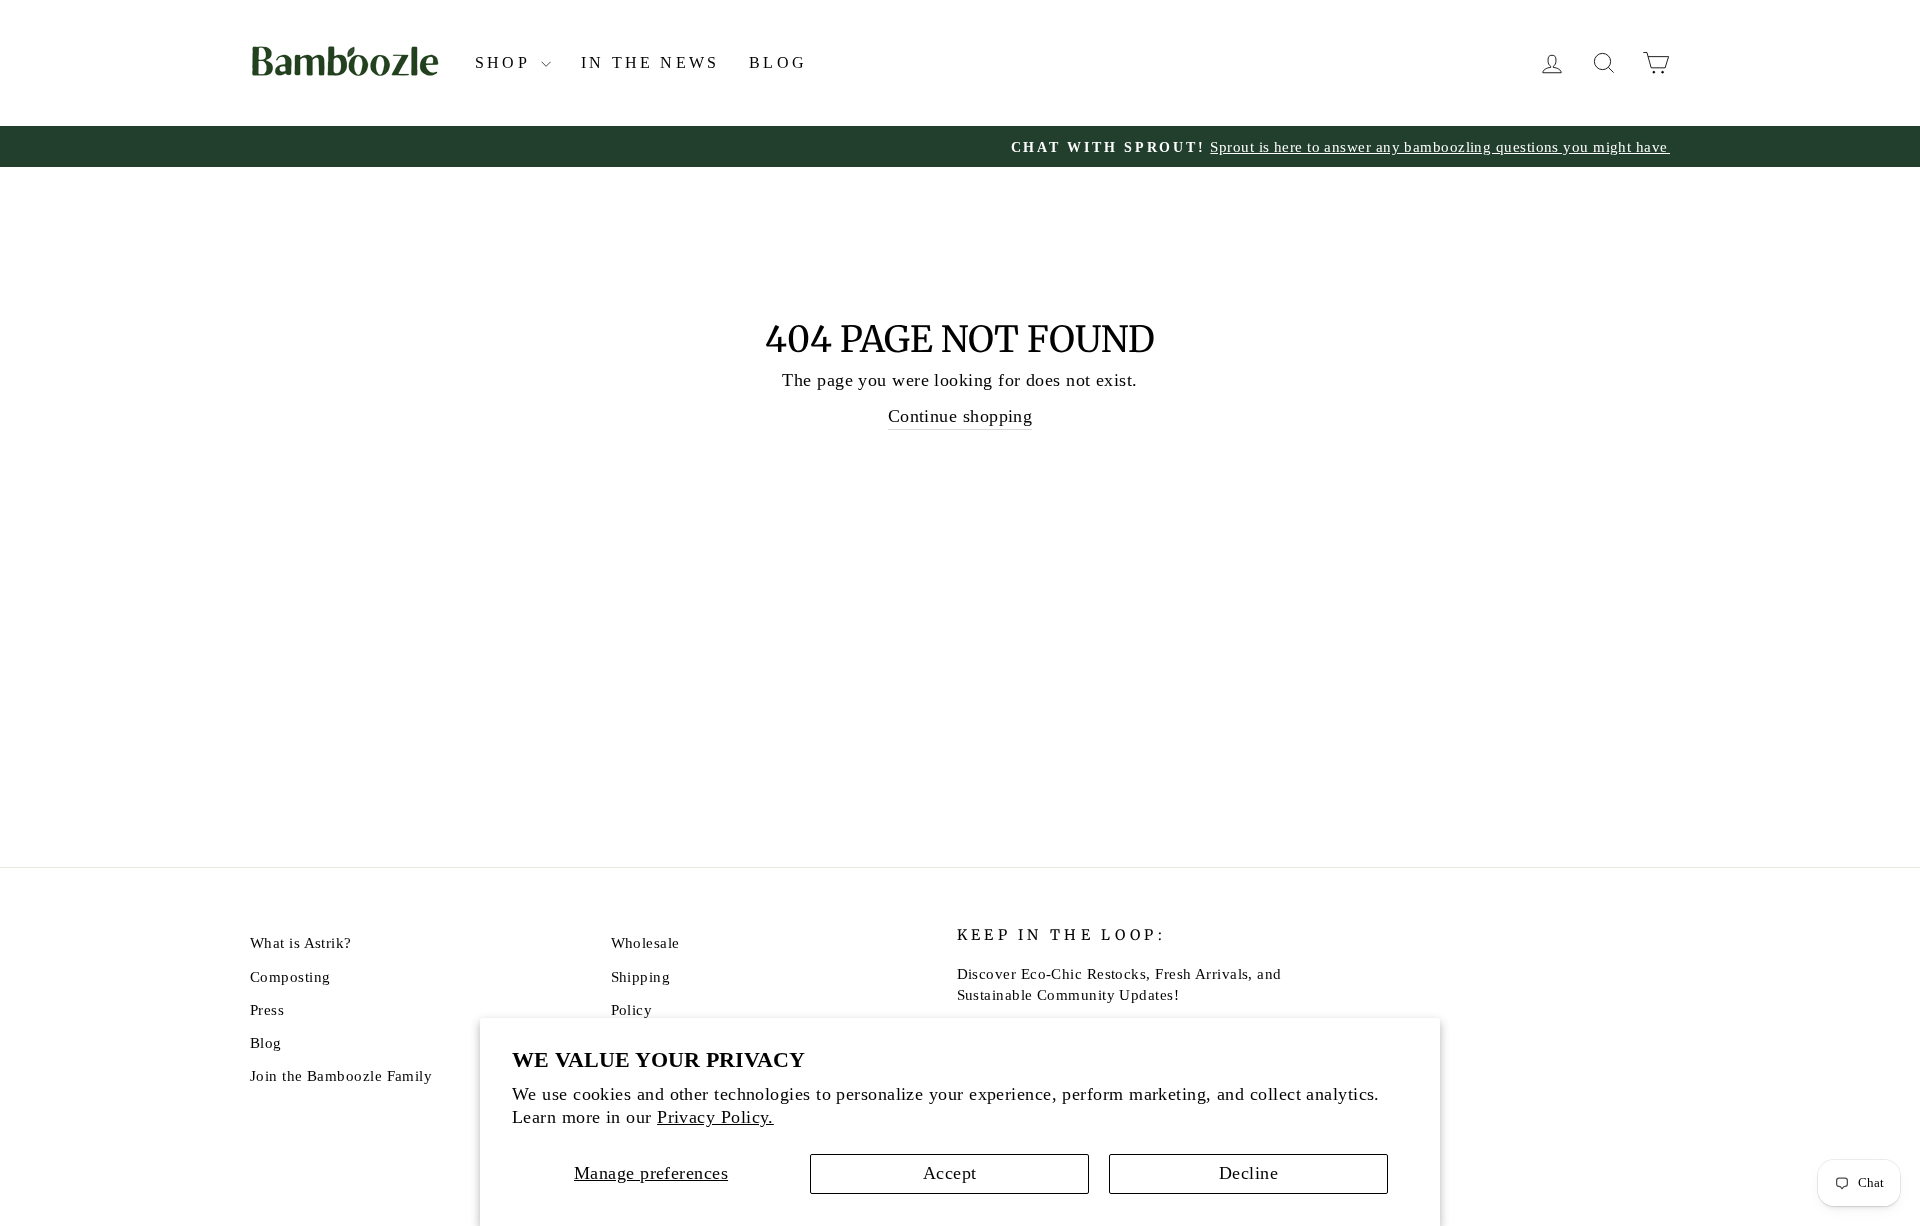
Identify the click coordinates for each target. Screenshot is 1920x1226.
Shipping (641, 976)
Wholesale (645, 942)
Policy (632, 1009)
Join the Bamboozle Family (341, 1075)
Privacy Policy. (715, 1117)
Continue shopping (960, 416)
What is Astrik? (301, 942)
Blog (778, 62)
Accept (950, 1173)
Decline (1248, 1173)
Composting (290, 976)
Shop (505, 62)
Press (267, 1009)
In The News (650, 62)
